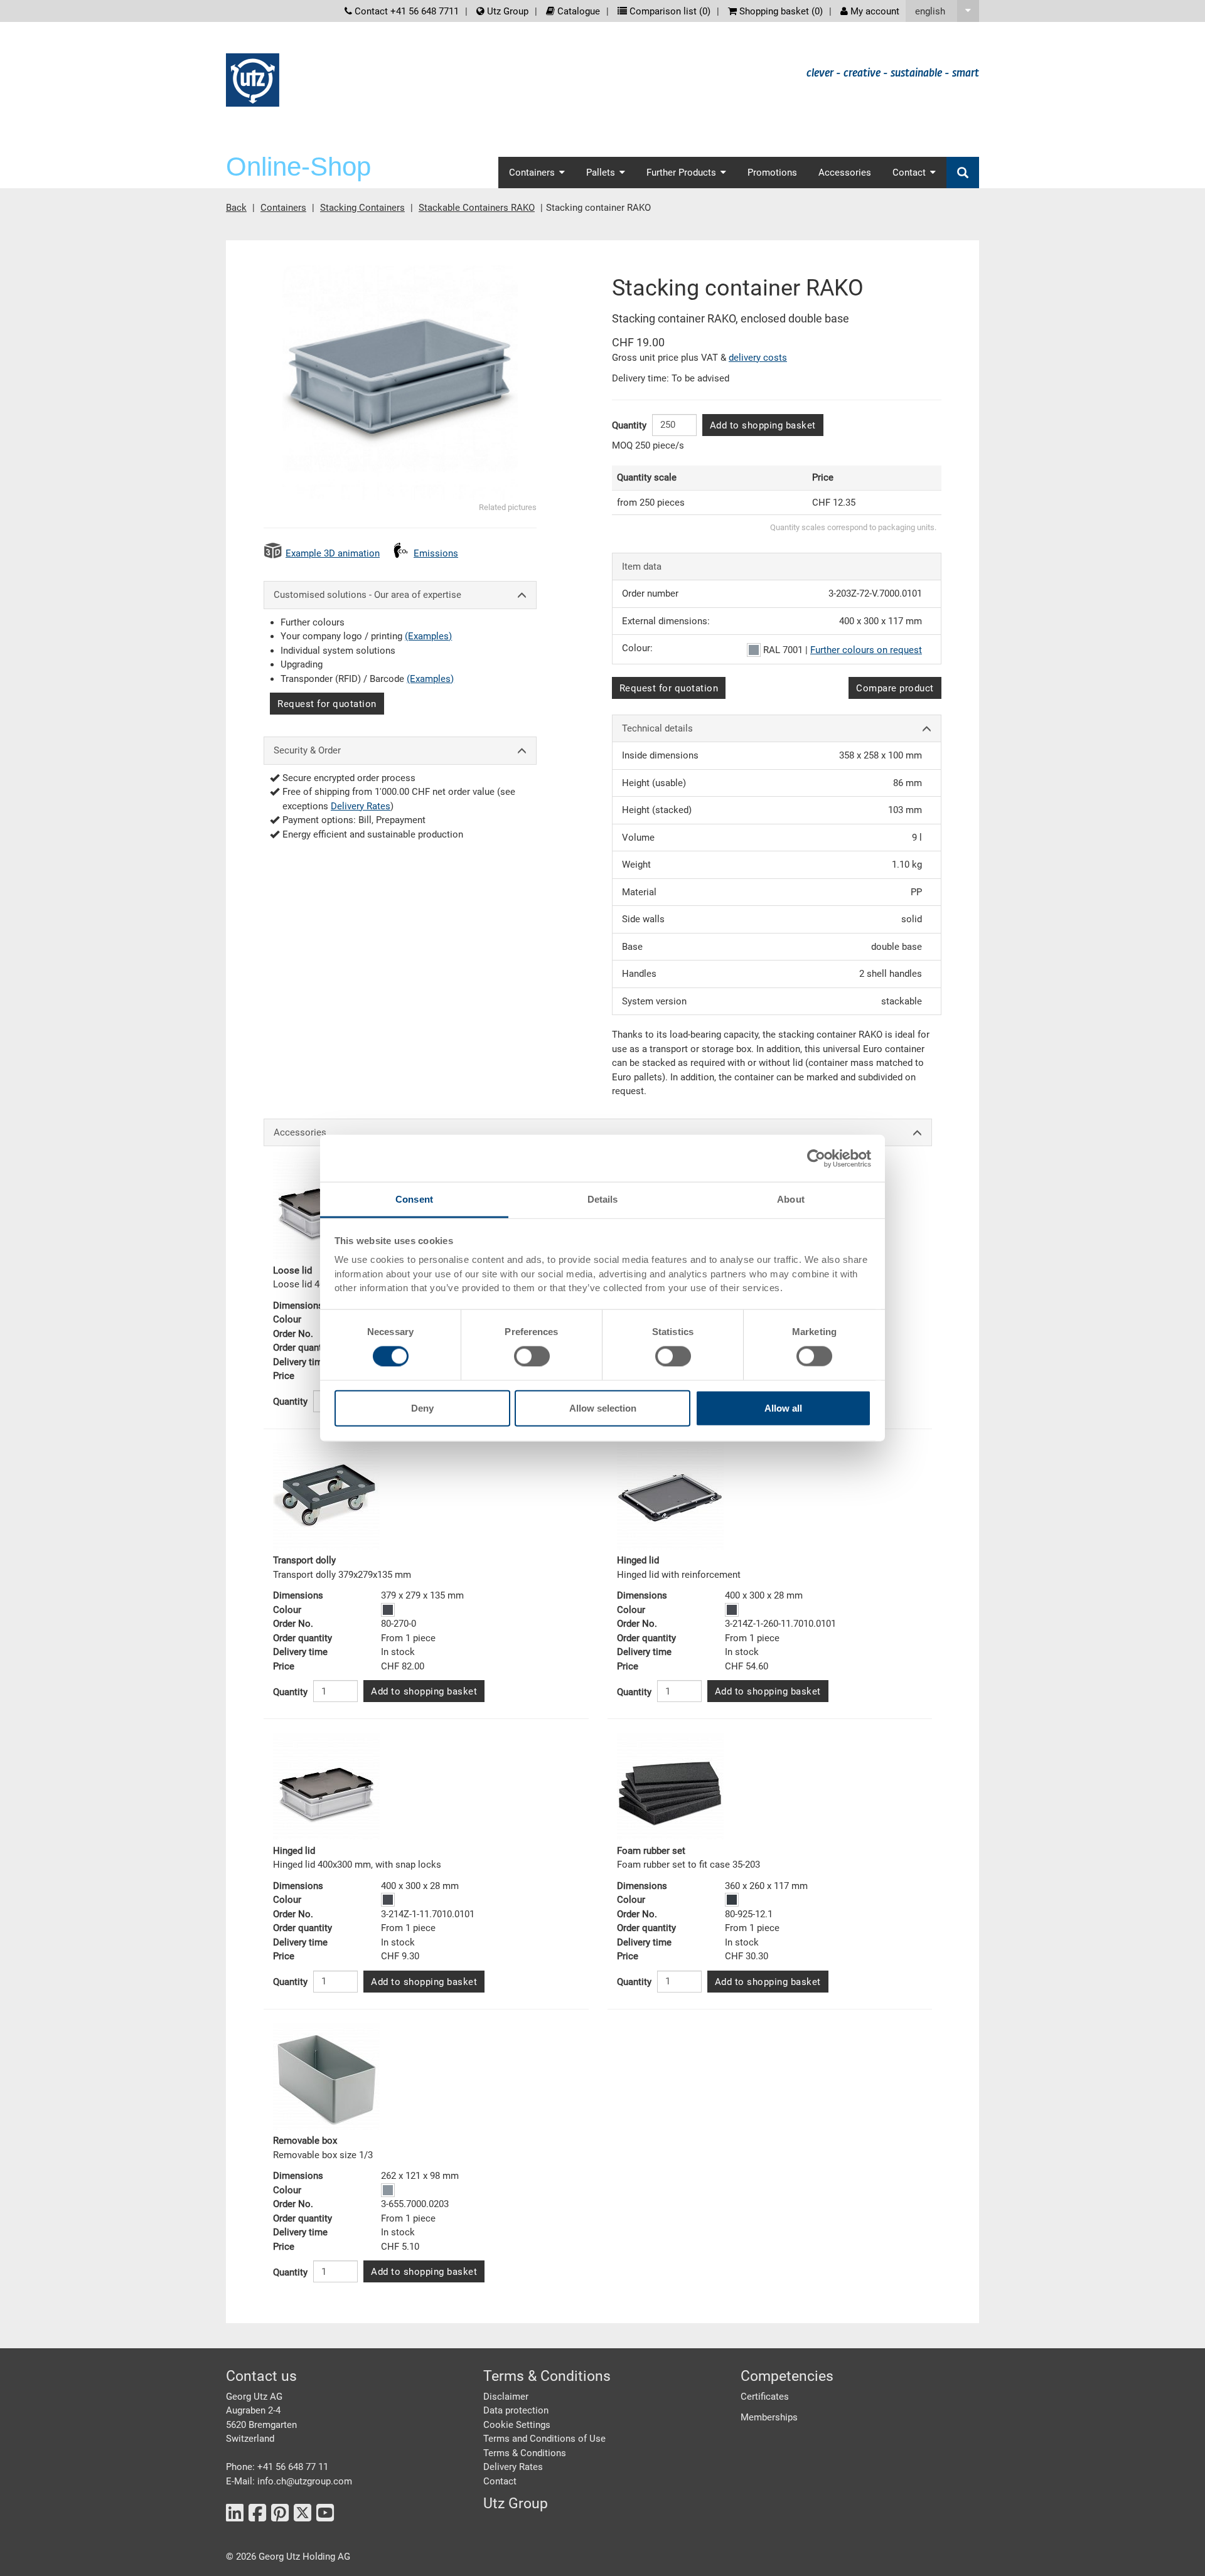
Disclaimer (506, 2397)
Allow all (783, 1408)
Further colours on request (866, 650)
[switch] (532, 1356)
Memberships (769, 2417)
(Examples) (428, 636)
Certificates (765, 2397)
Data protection (516, 2410)
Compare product (895, 688)
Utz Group (506, 11)
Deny (422, 1408)
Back (236, 208)
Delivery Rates (361, 806)
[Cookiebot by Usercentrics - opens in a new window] (816, 1158)
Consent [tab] (414, 1199)
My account (874, 11)
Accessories (845, 173)
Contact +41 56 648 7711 (405, 11)
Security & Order (307, 750)
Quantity (629, 425)
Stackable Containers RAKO (477, 208)
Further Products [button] (681, 173)
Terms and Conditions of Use (544, 2439)
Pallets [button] (601, 173)
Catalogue (577, 11)
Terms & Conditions (525, 2453)
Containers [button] (532, 173)
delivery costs (758, 358)
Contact (500, 2481)
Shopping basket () (780, 11)
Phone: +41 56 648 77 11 (277, 2467)
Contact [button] (909, 173)
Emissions (436, 553)
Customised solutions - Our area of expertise (367, 595)
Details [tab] (603, 1199)
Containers (283, 208)
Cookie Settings (517, 2425)
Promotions (772, 173)
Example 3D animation (333, 553)
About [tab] (791, 1199)
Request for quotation (327, 704)
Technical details (657, 728)
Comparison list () (669, 11)
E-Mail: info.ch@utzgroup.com (289, 2481)
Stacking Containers (362, 208)
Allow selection (603, 1408)
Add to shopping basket (763, 425)
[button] (942, 11)
